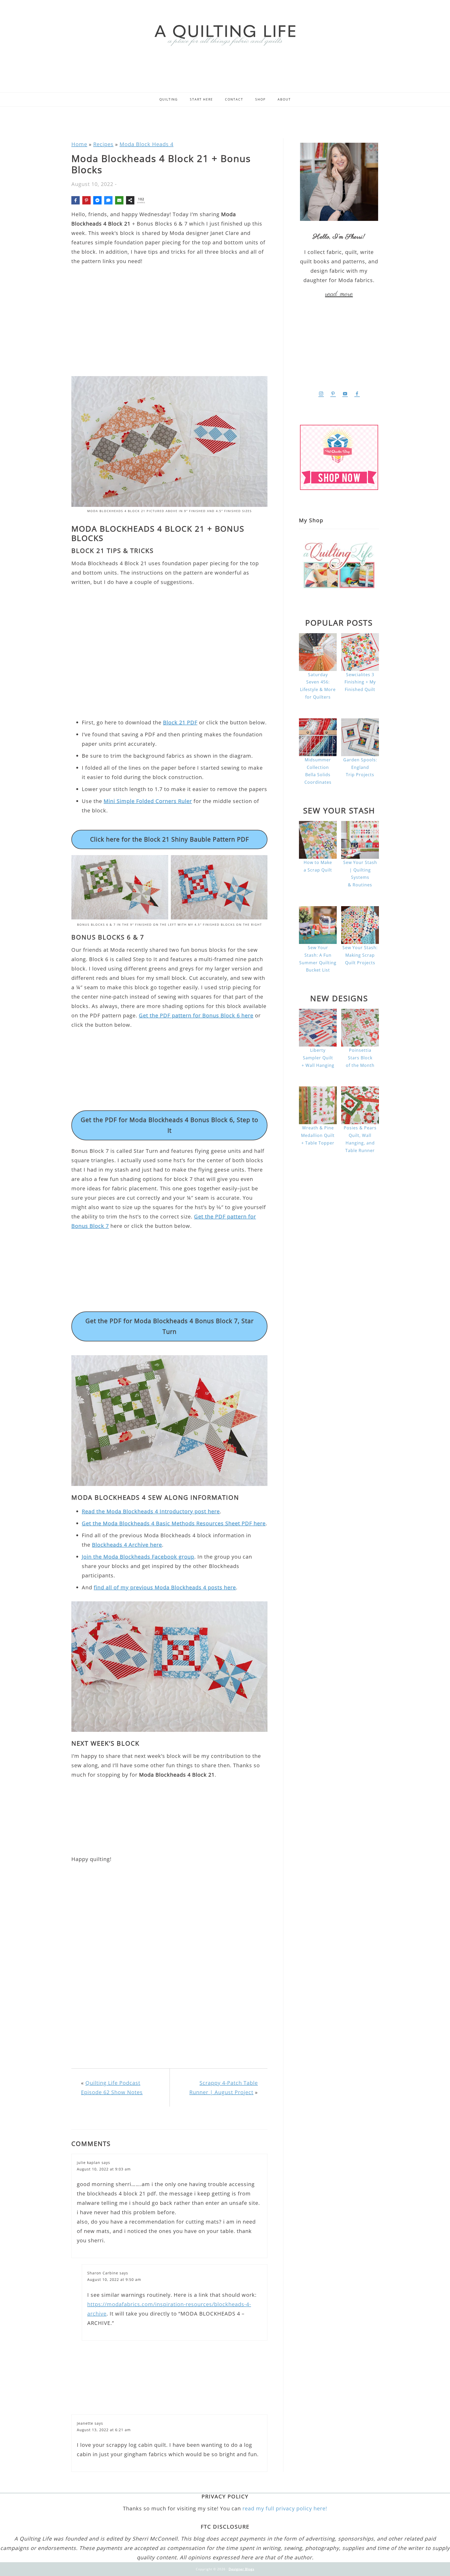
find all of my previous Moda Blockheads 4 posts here (165, 1587)
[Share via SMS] (108, 200)
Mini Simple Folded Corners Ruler (148, 801)
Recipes (103, 144)
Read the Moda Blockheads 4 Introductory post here (151, 1511)
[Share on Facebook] (76, 200)
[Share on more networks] (130, 200)
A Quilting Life (225, 35)
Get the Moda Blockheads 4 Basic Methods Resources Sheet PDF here (174, 1523)
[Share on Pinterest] (86, 200)
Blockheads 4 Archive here (127, 1545)
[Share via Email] (119, 200)
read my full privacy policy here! (285, 2508)
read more (339, 294)
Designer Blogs (242, 2569)
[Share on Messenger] (97, 200)
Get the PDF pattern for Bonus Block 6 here (196, 1015)
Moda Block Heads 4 (146, 144)
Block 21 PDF (180, 722)
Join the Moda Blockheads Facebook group (138, 1557)
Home (79, 144)
